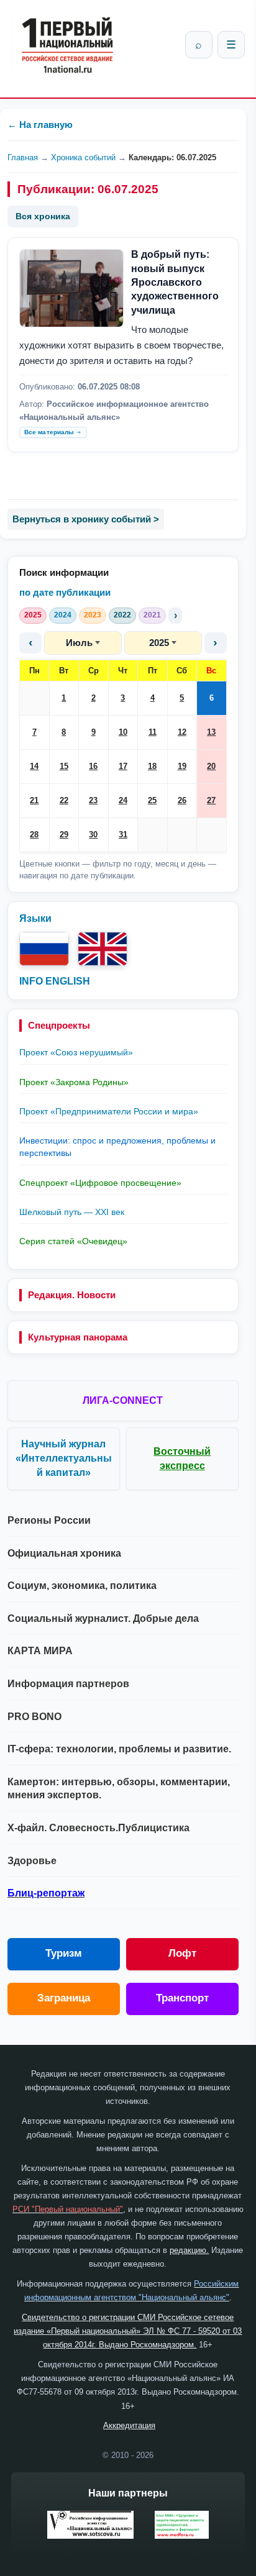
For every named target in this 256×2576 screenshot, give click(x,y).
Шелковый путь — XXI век (72, 1212)
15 (64, 766)
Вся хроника (43, 216)
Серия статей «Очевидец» (73, 1241)
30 (93, 835)
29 (64, 835)
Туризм (64, 1953)
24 (123, 800)
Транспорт (182, 1998)
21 (34, 800)
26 (182, 800)
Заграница (64, 1998)
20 (211, 766)
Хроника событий (83, 157)
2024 (63, 615)
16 (93, 766)
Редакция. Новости (72, 1295)
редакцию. (189, 2250)
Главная (23, 157)
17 (123, 766)
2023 (93, 615)
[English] (103, 949)
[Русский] (44, 949)
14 (34, 766)
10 (123, 732)
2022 (122, 615)
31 (123, 835)
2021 (152, 615)
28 (34, 835)
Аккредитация (129, 2425)
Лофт (182, 1953)
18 (152, 766)
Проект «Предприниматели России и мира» (109, 1111)
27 (211, 800)
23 (93, 800)
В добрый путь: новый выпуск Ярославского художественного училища (175, 282)
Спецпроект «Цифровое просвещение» (100, 1183)
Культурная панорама (78, 1337)
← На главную (40, 125)
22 (64, 800)
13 (211, 732)
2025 (33, 615)
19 (182, 766)
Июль (79, 643)
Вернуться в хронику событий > (86, 519)
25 (152, 800)
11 (153, 732)
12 (182, 732)
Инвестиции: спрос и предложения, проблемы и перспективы (117, 1147)
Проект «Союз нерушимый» (76, 1052)
